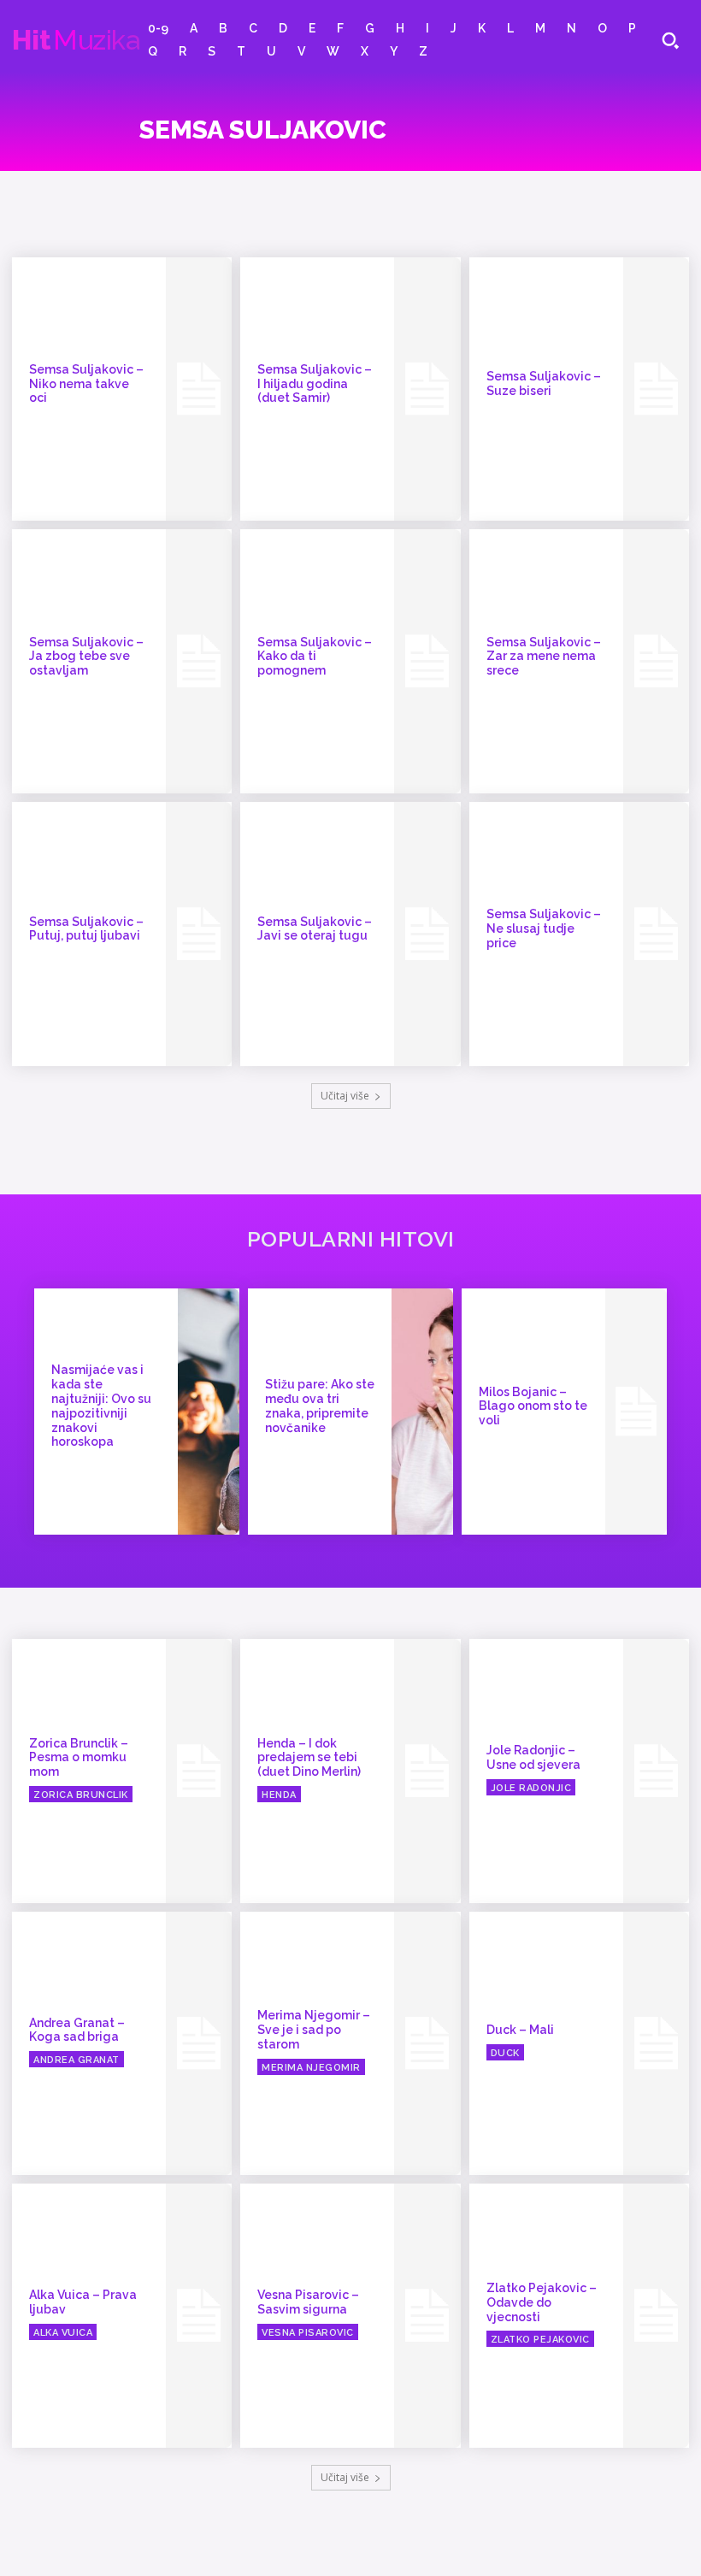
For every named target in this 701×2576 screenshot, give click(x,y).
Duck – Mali (520, 2030)
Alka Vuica (63, 2333)
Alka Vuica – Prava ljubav (83, 2302)
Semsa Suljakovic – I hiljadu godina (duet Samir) (315, 384)
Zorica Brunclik (81, 1795)
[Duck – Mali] (656, 2044)
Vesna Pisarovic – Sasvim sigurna (308, 2302)
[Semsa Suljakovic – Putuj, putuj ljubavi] (199, 934)
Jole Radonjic (531, 1788)
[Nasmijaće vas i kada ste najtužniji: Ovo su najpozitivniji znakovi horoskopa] (209, 1412)
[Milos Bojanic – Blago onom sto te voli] (636, 1412)
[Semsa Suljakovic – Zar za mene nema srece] (656, 661)
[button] (670, 40)
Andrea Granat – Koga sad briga (77, 2030)
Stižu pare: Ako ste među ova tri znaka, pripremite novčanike (320, 1406)
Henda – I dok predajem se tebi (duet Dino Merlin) (309, 1758)
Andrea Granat (77, 2060)
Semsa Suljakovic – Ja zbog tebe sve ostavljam (86, 657)
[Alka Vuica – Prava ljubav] (199, 2316)
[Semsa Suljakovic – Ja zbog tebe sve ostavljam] (199, 661)
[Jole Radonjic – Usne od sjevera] (656, 1771)
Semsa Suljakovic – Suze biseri (544, 383)
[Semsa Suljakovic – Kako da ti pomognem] (427, 661)
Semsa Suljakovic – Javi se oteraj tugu (315, 929)
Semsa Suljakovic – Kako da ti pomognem (315, 657)
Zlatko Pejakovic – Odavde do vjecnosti (542, 2302)
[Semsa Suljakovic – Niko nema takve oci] (199, 389)
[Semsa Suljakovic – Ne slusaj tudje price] (656, 934)
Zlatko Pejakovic (540, 2340)
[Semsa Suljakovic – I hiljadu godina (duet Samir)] (427, 389)
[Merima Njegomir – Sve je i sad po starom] (427, 2044)
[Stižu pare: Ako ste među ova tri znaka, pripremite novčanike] (422, 1412)
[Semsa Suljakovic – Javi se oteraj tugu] (427, 934)
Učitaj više (345, 1096)
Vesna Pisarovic (308, 2333)
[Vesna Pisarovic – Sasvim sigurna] (427, 2316)
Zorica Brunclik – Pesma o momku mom (79, 1758)
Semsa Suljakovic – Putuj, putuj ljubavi (86, 929)
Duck (505, 2053)
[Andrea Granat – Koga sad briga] (199, 2044)
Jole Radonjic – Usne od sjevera (533, 1757)
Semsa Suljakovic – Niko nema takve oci (86, 384)
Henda (279, 1795)
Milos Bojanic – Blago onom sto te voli (533, 1406)
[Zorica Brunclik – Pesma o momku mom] (199, 1771)
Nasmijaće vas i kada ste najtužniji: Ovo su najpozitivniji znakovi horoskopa (101, 1406)
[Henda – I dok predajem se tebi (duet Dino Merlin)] (427, 1771)
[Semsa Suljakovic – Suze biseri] (656, 389)
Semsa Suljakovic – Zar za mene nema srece (544, 657)
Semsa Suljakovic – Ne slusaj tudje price (544, 928)
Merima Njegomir (311, 2068)
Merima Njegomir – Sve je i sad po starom (314, 2030)
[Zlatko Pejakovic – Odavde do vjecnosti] (656, 2316)
